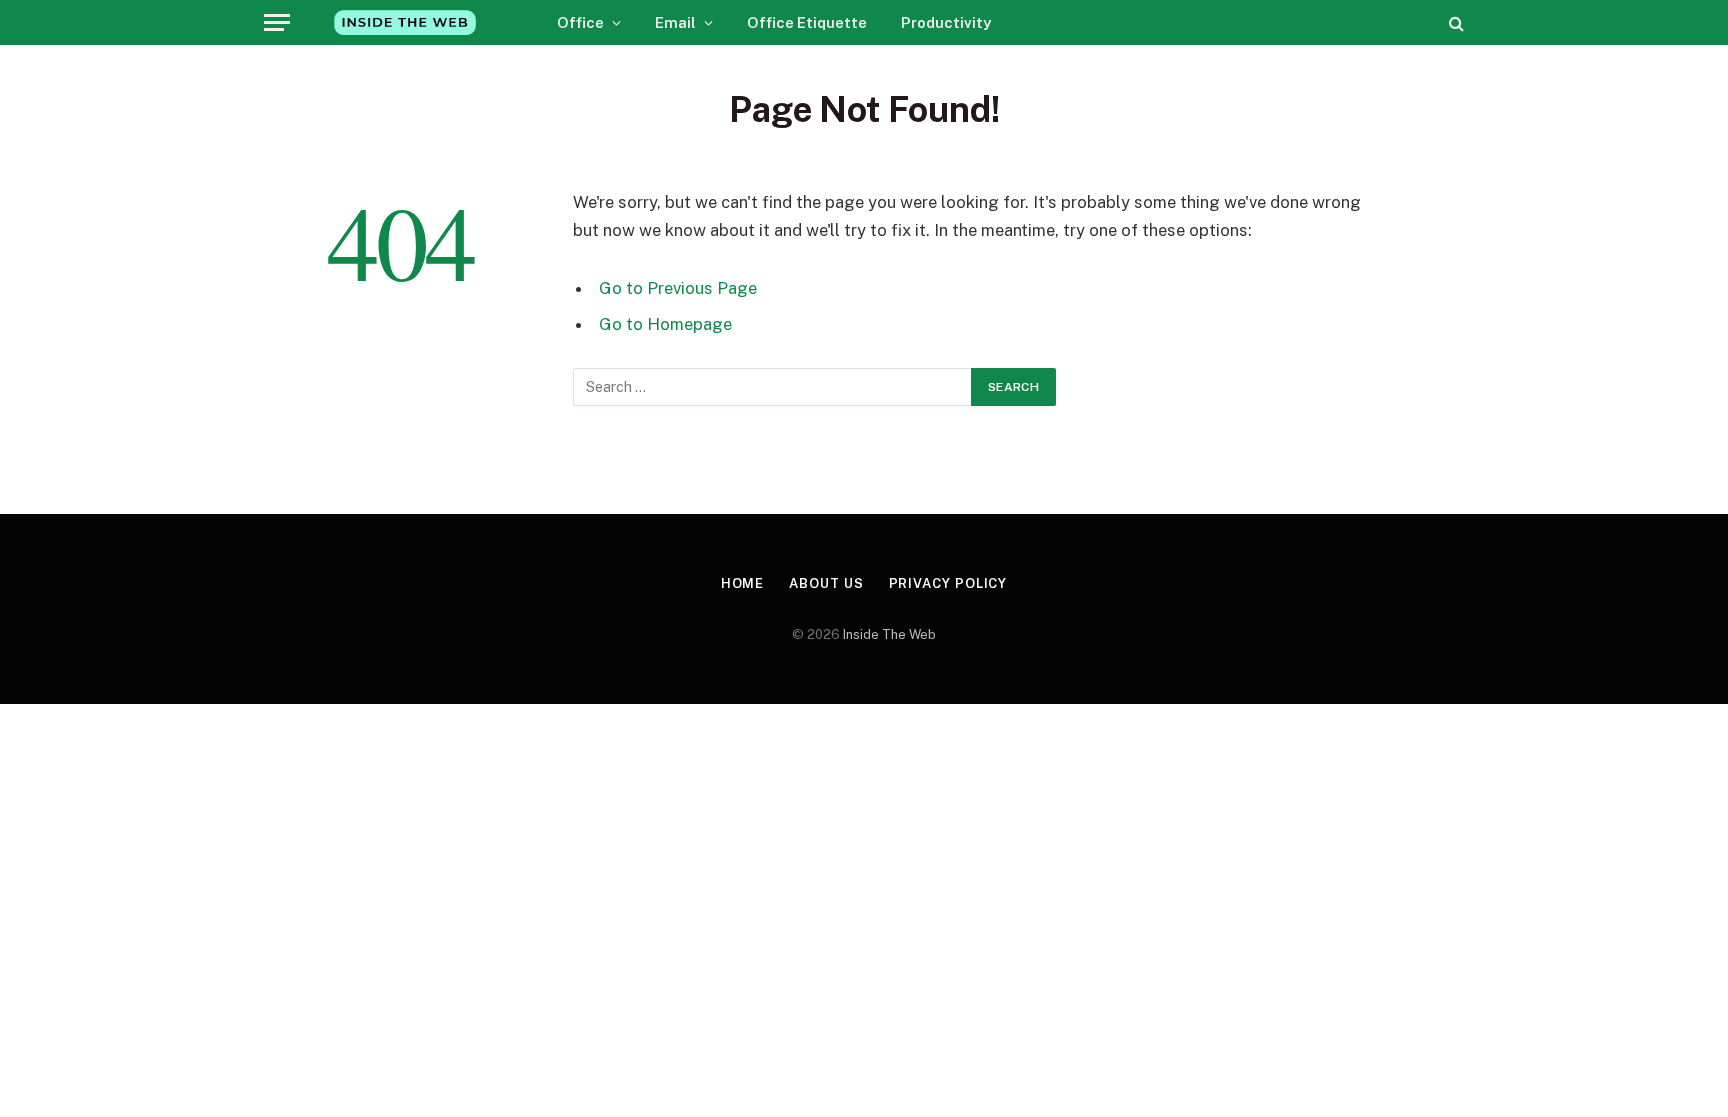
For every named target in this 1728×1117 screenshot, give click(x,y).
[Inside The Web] (405, 22)
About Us (826, 583)
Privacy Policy (948, 583)
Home (743, 583)
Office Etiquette (807, 22)
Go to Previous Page (678, 288)
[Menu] (277, 22)
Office (580, 22)
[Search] (1454, 22)
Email (675, 22)
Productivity (946, 22)
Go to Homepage (665, 324)
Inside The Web (889, 634)
